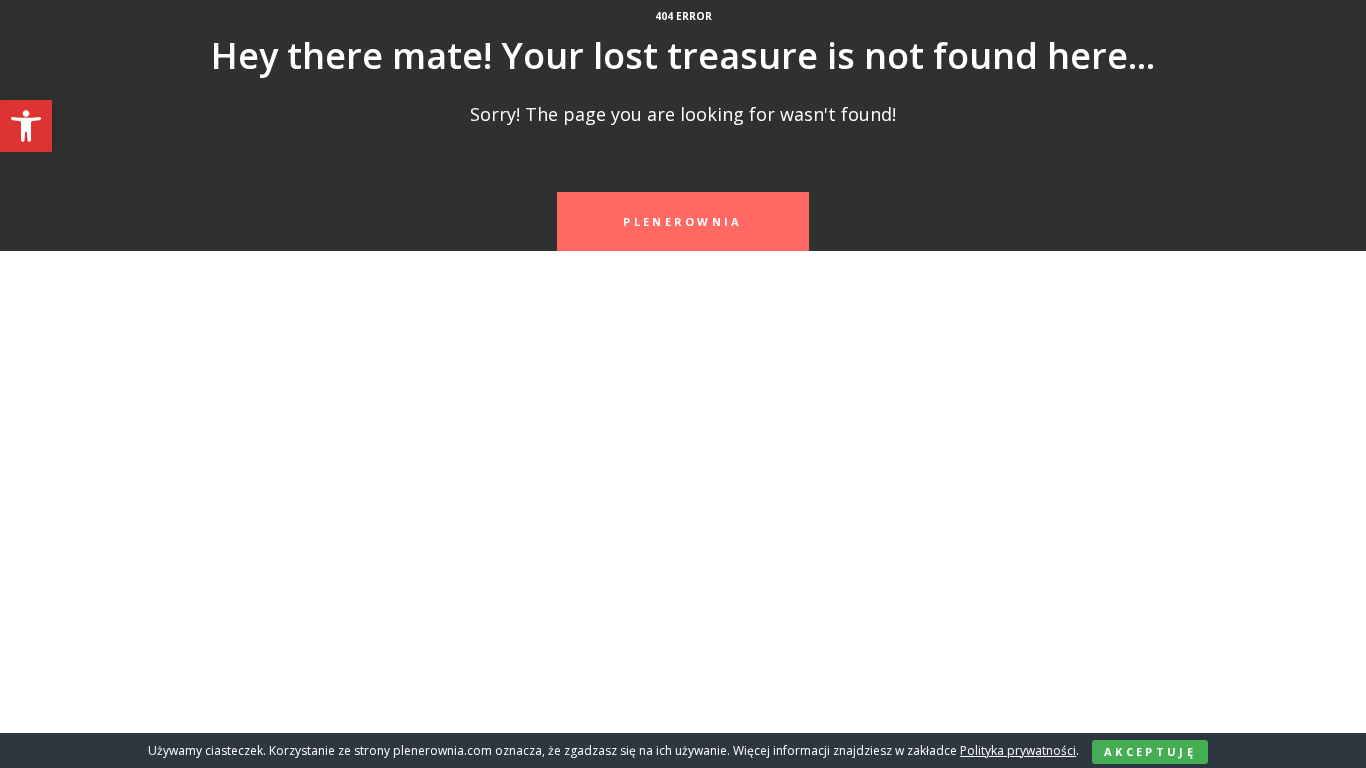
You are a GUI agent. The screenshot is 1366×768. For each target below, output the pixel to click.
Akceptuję (1150, 751)
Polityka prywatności (1018, 750)
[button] (26, 126)
